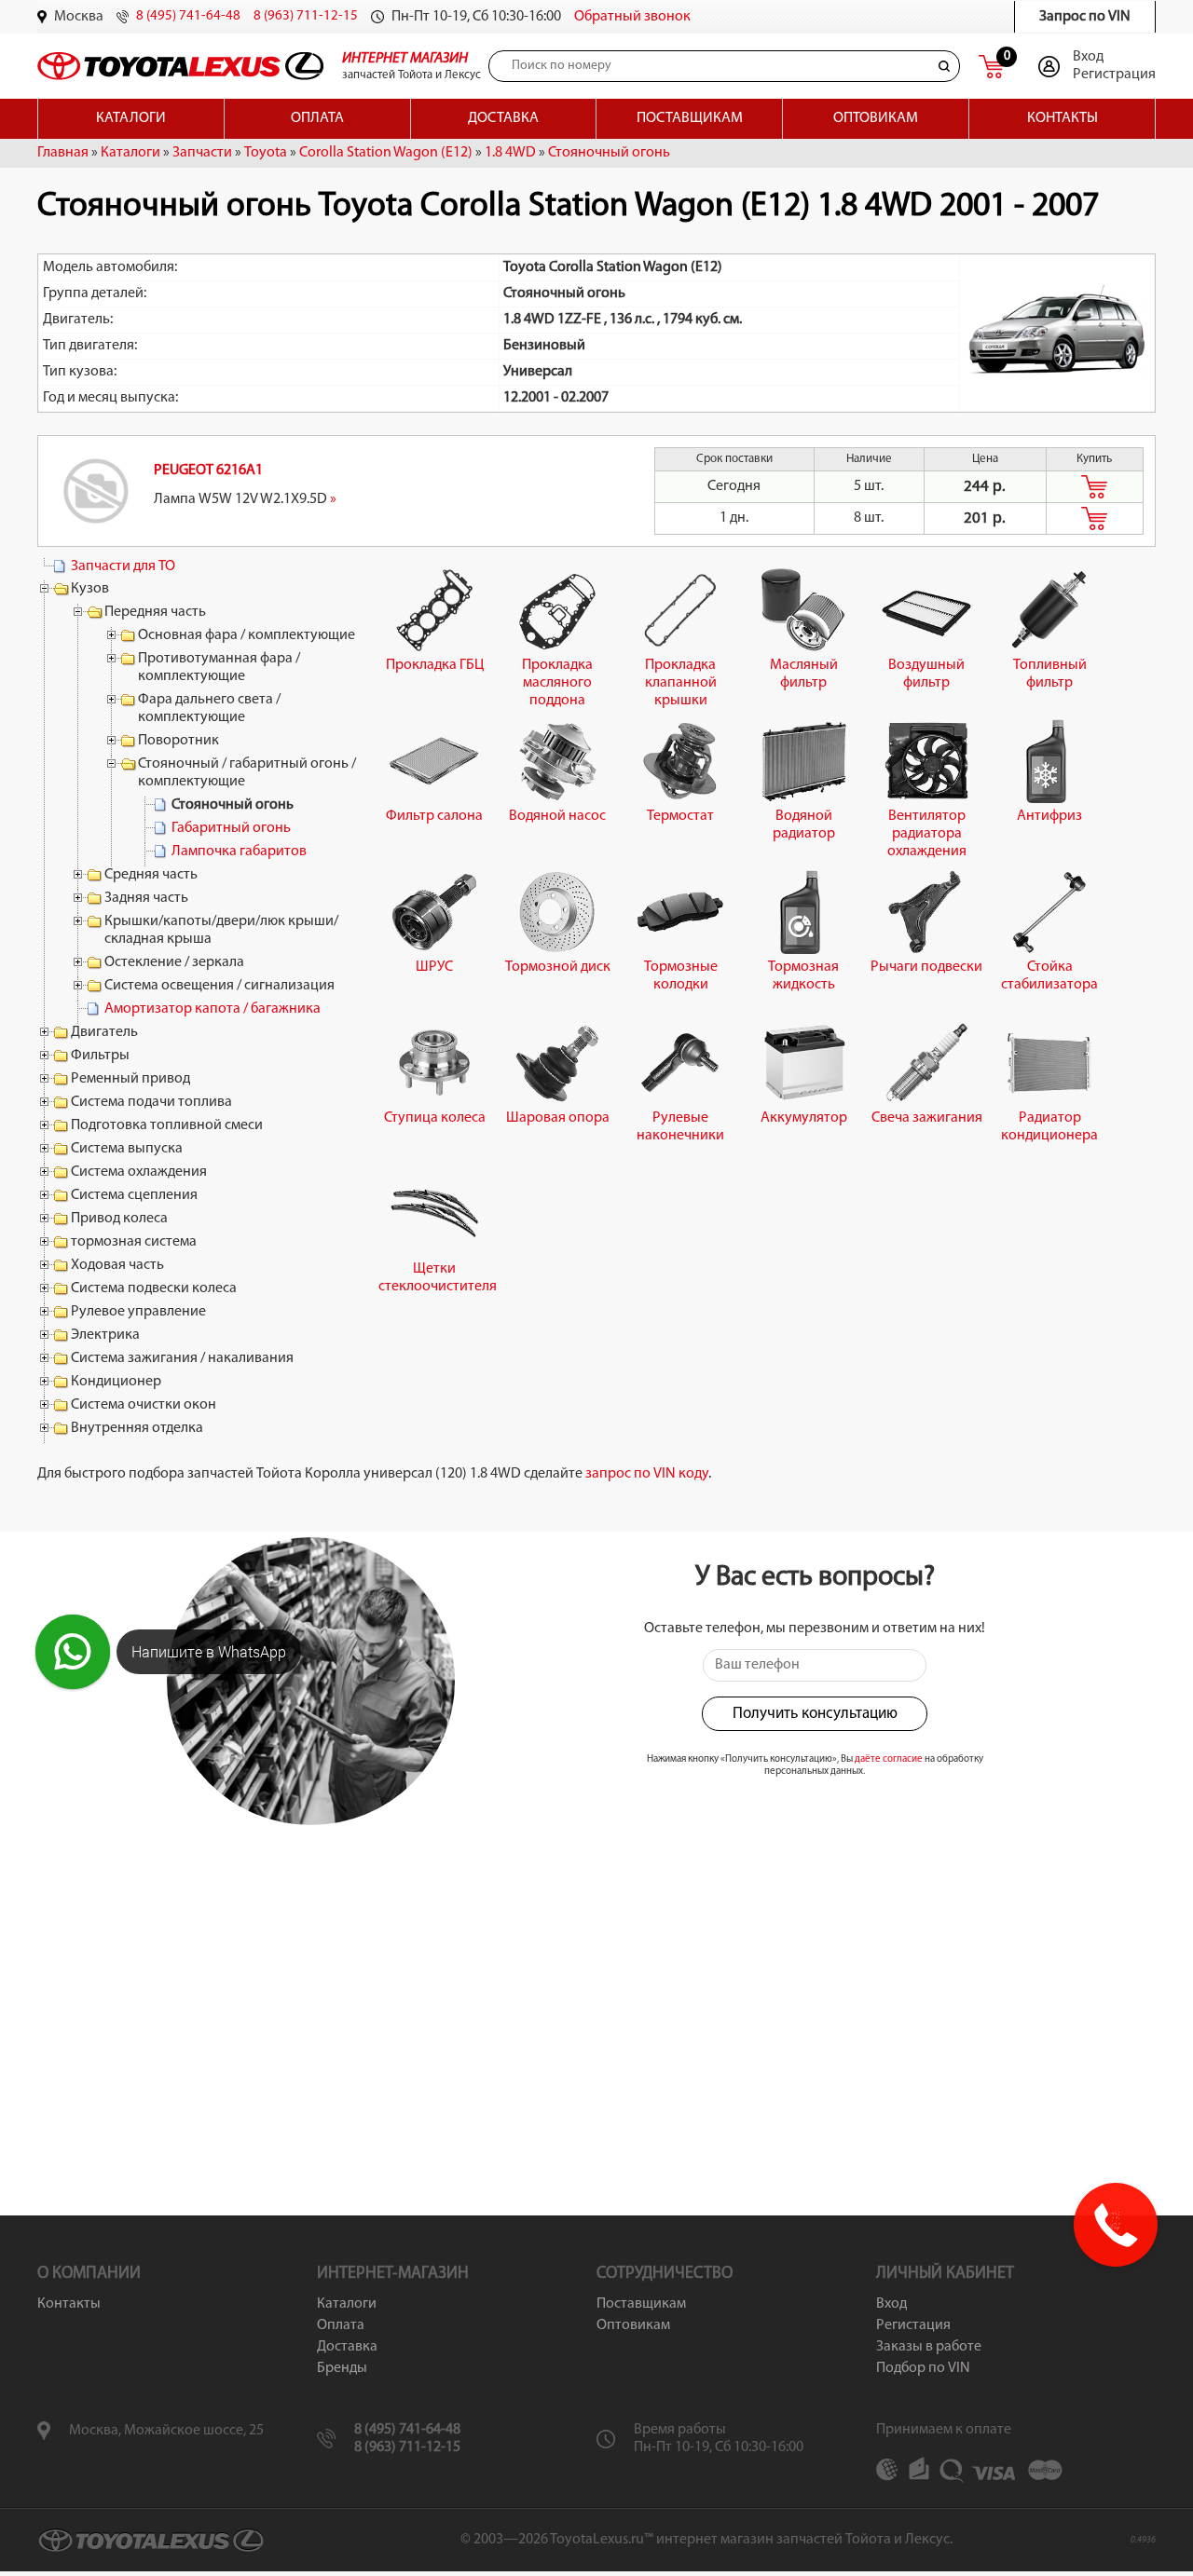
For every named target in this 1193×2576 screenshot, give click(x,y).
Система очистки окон (144, 1405)
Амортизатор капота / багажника (213, 1009)
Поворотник (178, 741)
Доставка (503, 118)
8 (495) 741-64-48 (188, 16)
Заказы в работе (929, 2347)
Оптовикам (876, 118)
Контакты (1063, 118)
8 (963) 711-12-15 (306, 16)
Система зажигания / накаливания (182, 1358)
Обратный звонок (632, 17)
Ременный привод (130, 1079)
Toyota (266, 153)
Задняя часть (146, 898)
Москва (79, 17)
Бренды (342, 2368)
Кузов (90, 589)
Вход (1088, 57)
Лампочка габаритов (239, 852)
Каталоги (131, 118)
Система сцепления (134, 1195)
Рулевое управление (138, 1312)
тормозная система (134, 1242)
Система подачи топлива (151, 1102)
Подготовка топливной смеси (167, 1125)
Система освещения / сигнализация (219, 986)
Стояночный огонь (609, 153)
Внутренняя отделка (137, 1428)
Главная (63, 153)
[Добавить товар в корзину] (1095, 487)
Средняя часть (151, 875)
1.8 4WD (510, 153)
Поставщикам (690, 118)
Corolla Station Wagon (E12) (386, 153)
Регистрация (1114, 75)
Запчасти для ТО (123, 566)
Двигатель (104, 1032)
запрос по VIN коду (647, 1474)
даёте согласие (889, 1759)
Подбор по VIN (923, 2368)
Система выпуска (127, 1149)
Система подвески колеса (154, 1288)
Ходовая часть (117, 1265)
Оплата (317, 118)
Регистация (913, 2325)
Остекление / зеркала (174, 962)
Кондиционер (116, 1382)
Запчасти (202, 153)
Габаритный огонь (231, 828)
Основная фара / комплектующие (247, 635)
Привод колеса (119, 1219)
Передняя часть (155, 612)
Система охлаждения (139, 1172)
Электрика (105, 1335)
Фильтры (100, 1056)
